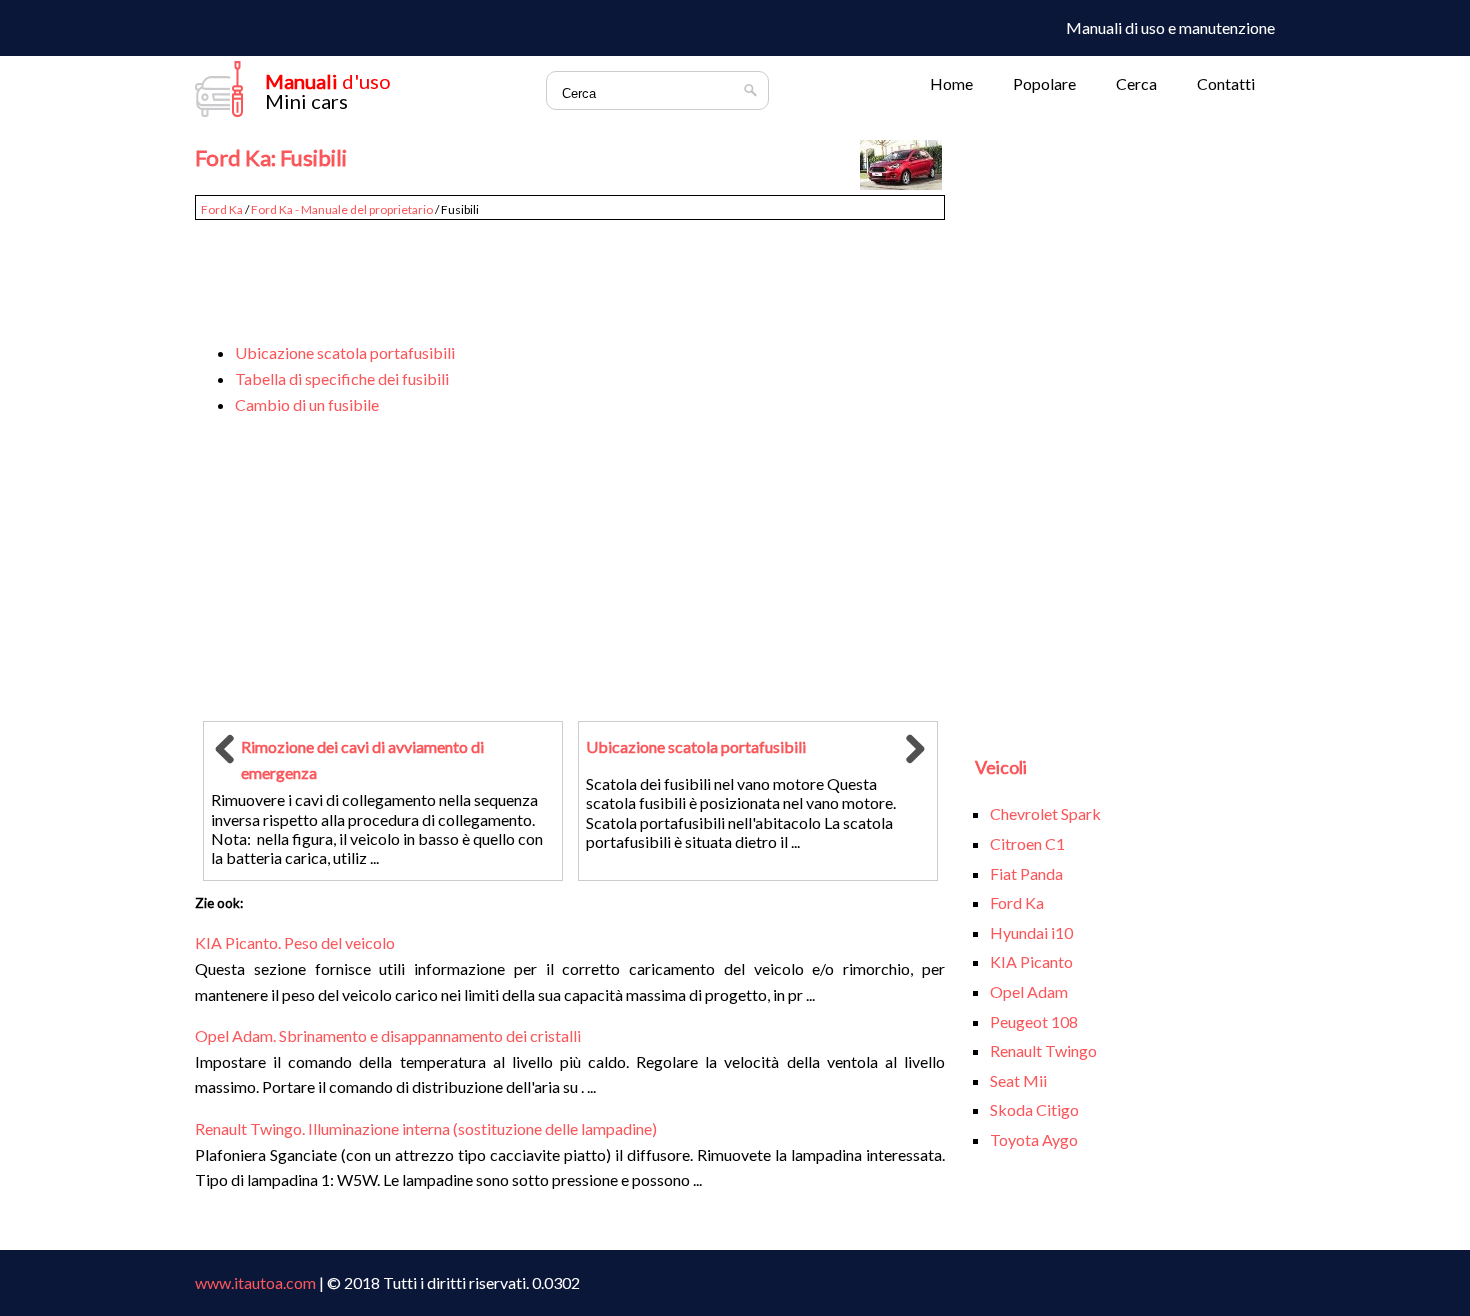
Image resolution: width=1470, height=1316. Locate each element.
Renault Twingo (1043, 1050)
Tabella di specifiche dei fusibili (342, 378)
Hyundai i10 (1031, 932)
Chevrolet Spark (1045, 813)
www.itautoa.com (255, 1282)
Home (951, 83)
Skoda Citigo (1034, 1109)
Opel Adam (1029, 991)
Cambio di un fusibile (307, 404)
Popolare (1044, 83)
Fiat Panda (1026, 873)
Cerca (1136, 83)
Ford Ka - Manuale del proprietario (342, 209)
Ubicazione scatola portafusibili (345, 352)
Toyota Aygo (1034, 1139)
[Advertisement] (570, 272)
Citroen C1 (1027, 843)
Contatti (1226, 83)
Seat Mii (1018, 1080)
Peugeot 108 (1034, 1021)
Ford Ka (222, 209)
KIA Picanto (1031, 961)
